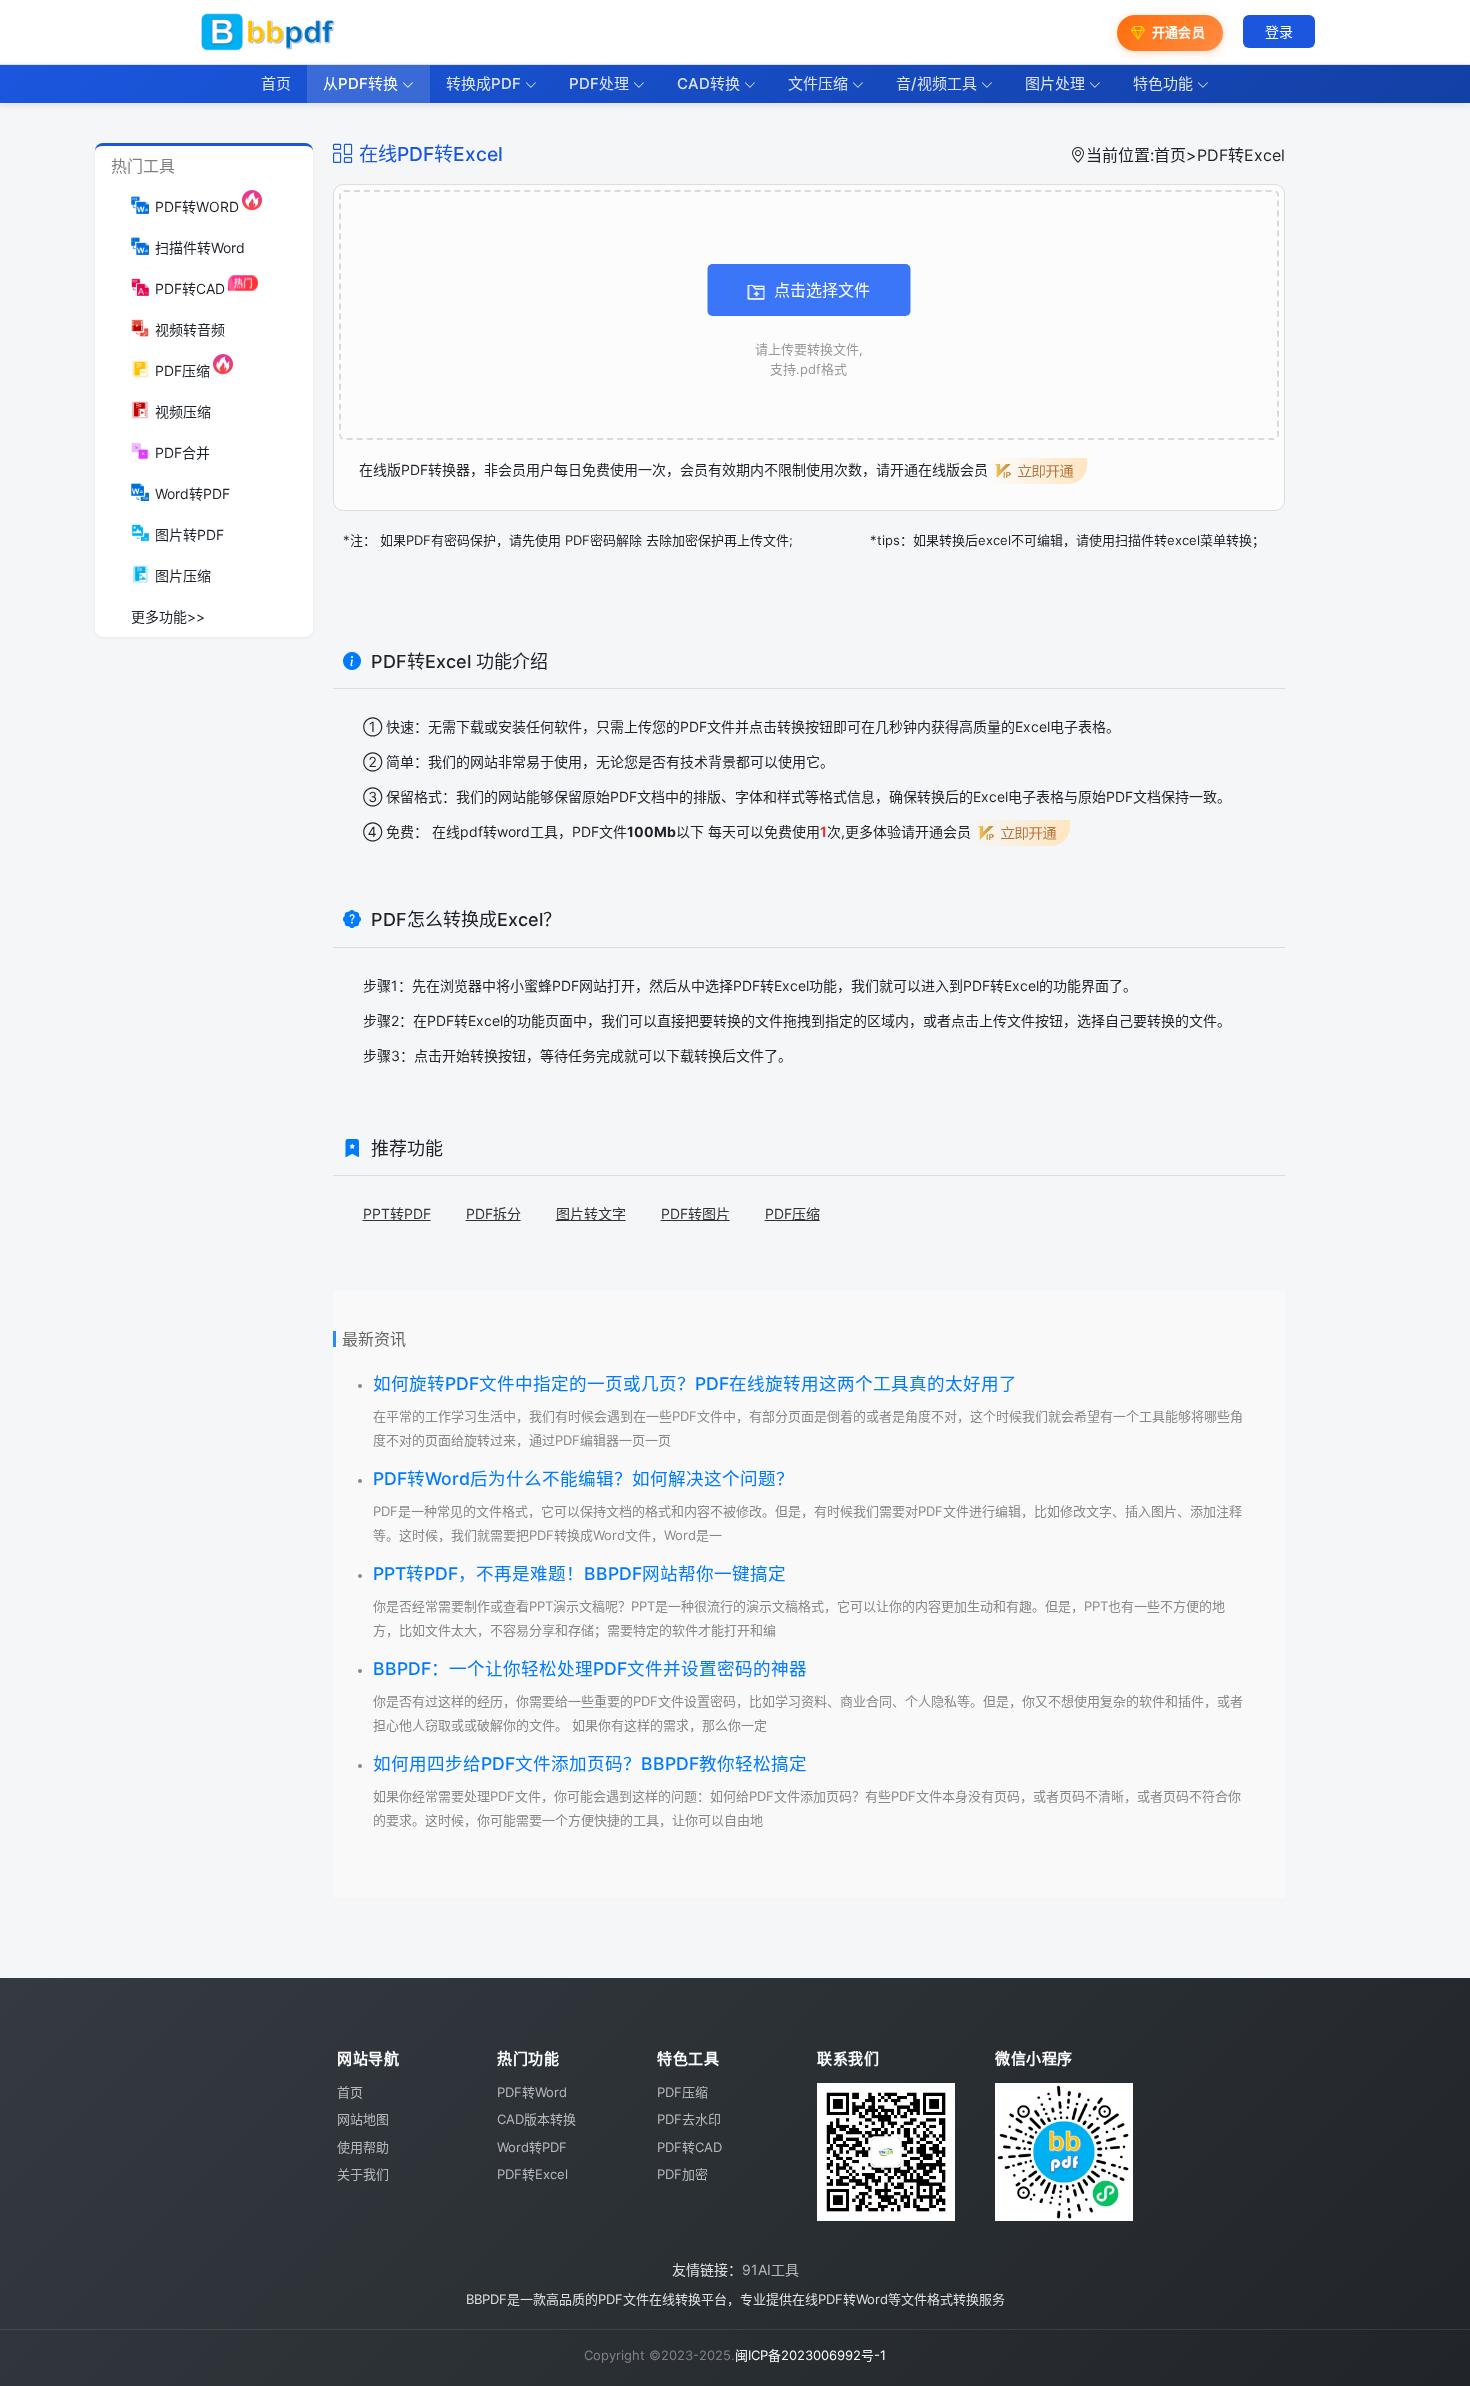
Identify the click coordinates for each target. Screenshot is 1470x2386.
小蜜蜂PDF (544, 985)
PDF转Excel (465, 1020)
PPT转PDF (397, 1213)
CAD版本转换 (536, 2119)
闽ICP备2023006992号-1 (810, 2355)
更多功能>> (168, 616)
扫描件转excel (1157, 540)
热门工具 (143, 166)
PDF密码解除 (603, 540)
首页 (1170, 155)
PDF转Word (532, 2092)
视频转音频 (190, 329)
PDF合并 (182, 452)
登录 (1279, 31)
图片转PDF (189, 534)
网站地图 (363, 2119)
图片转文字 (591, 1213)
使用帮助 (363, 2147)
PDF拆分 (493, 1213)
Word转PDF (192, 493)
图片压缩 (183, 575)
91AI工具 (770, 2269)
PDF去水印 (689, 2119)
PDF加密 (682, 2174)
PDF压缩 (182, 370)
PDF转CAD (190, 288)
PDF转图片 (695, 1213)
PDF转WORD (197, 206)
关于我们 (363, 2174)
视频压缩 (183, 411)
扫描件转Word (200, 247)
